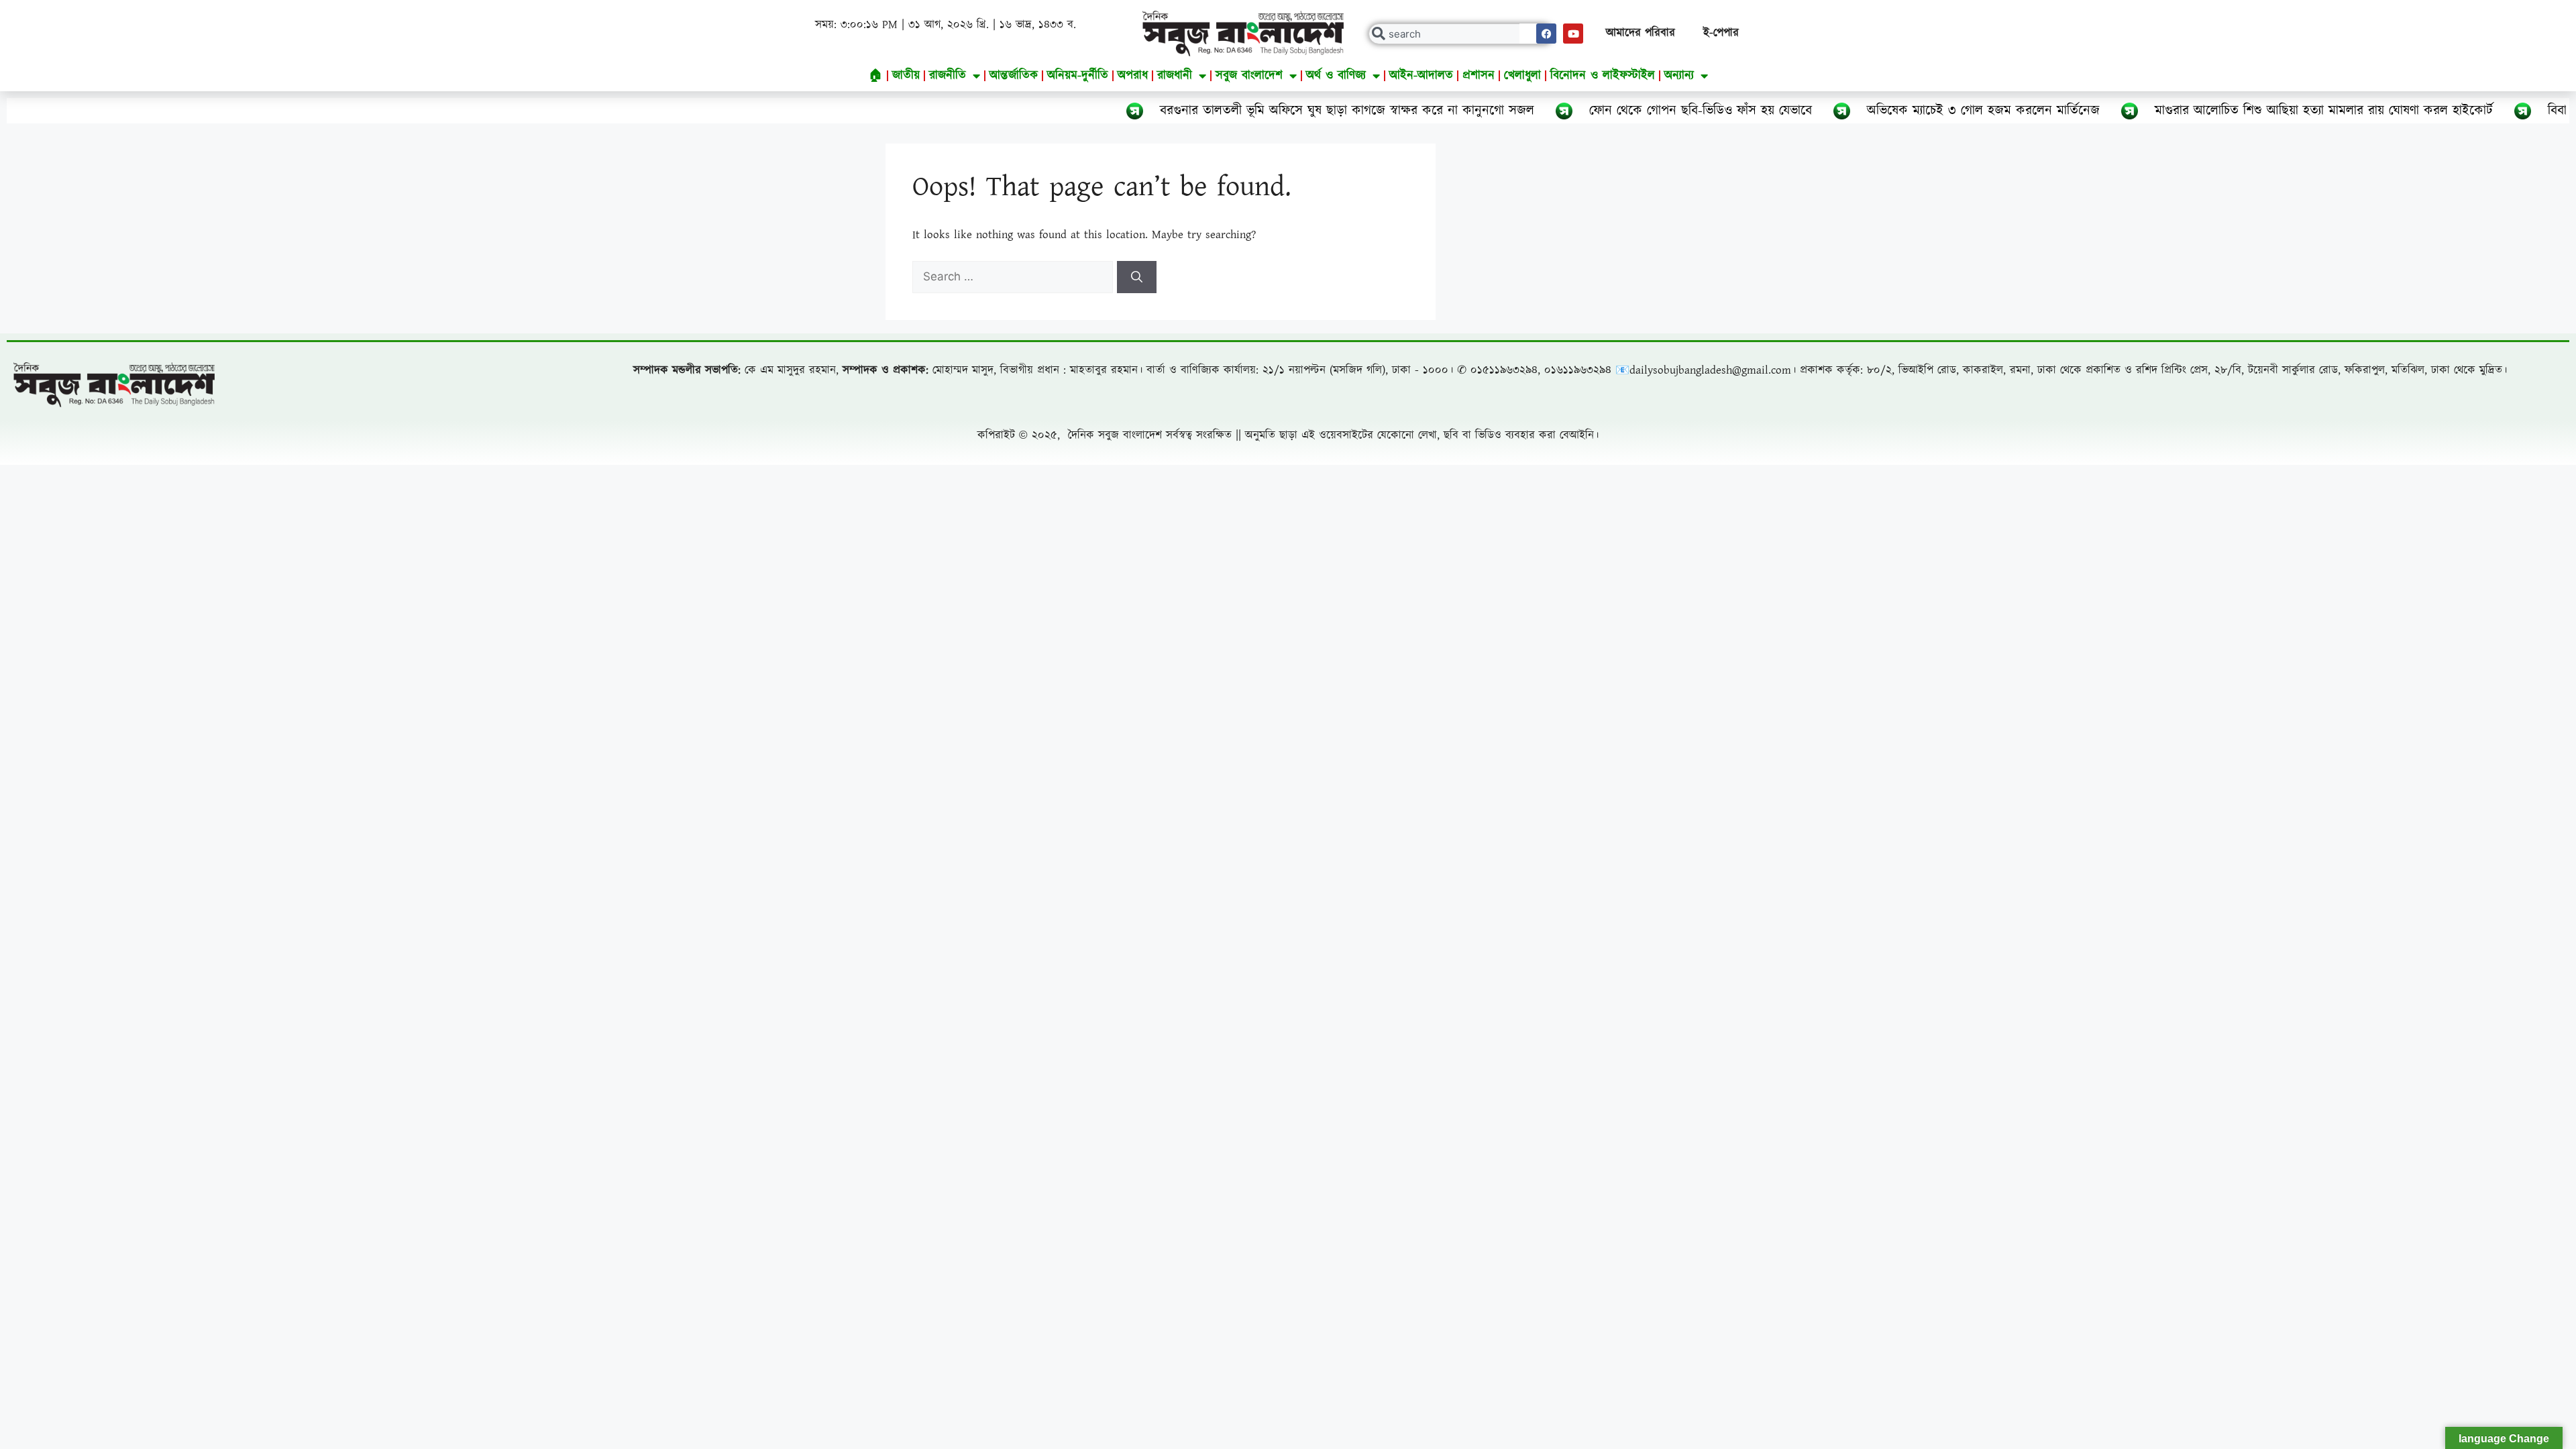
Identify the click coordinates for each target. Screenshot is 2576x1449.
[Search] (1137, 277)
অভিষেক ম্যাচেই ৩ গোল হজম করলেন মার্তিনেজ (1899, 111)
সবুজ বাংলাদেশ (1249, 75)
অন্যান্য (1679, 75)
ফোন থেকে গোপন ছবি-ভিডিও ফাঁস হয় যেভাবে (1616, 111)
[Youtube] (1573, 34)
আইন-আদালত (1421, 75)
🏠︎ (876, 75)
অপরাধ (1133, 75)
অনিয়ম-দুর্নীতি (1078, 75)
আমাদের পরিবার (1641, 33)
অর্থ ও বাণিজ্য (1336, 75)
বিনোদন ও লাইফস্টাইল (1603, 75)
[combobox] (1461, 34)
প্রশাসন (1479, 75)
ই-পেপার (1721, 33)
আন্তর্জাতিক (1014, 75)
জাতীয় (906, 75)
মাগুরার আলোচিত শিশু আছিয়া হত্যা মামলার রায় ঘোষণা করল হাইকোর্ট (2239, 111)
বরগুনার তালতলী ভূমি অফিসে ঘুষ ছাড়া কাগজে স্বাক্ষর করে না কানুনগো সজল (1263, 111)
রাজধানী (1175, 75)
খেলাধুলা (1522, 75)
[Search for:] (1015, 277)
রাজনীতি (948, 75)
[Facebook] (1546, 34)
